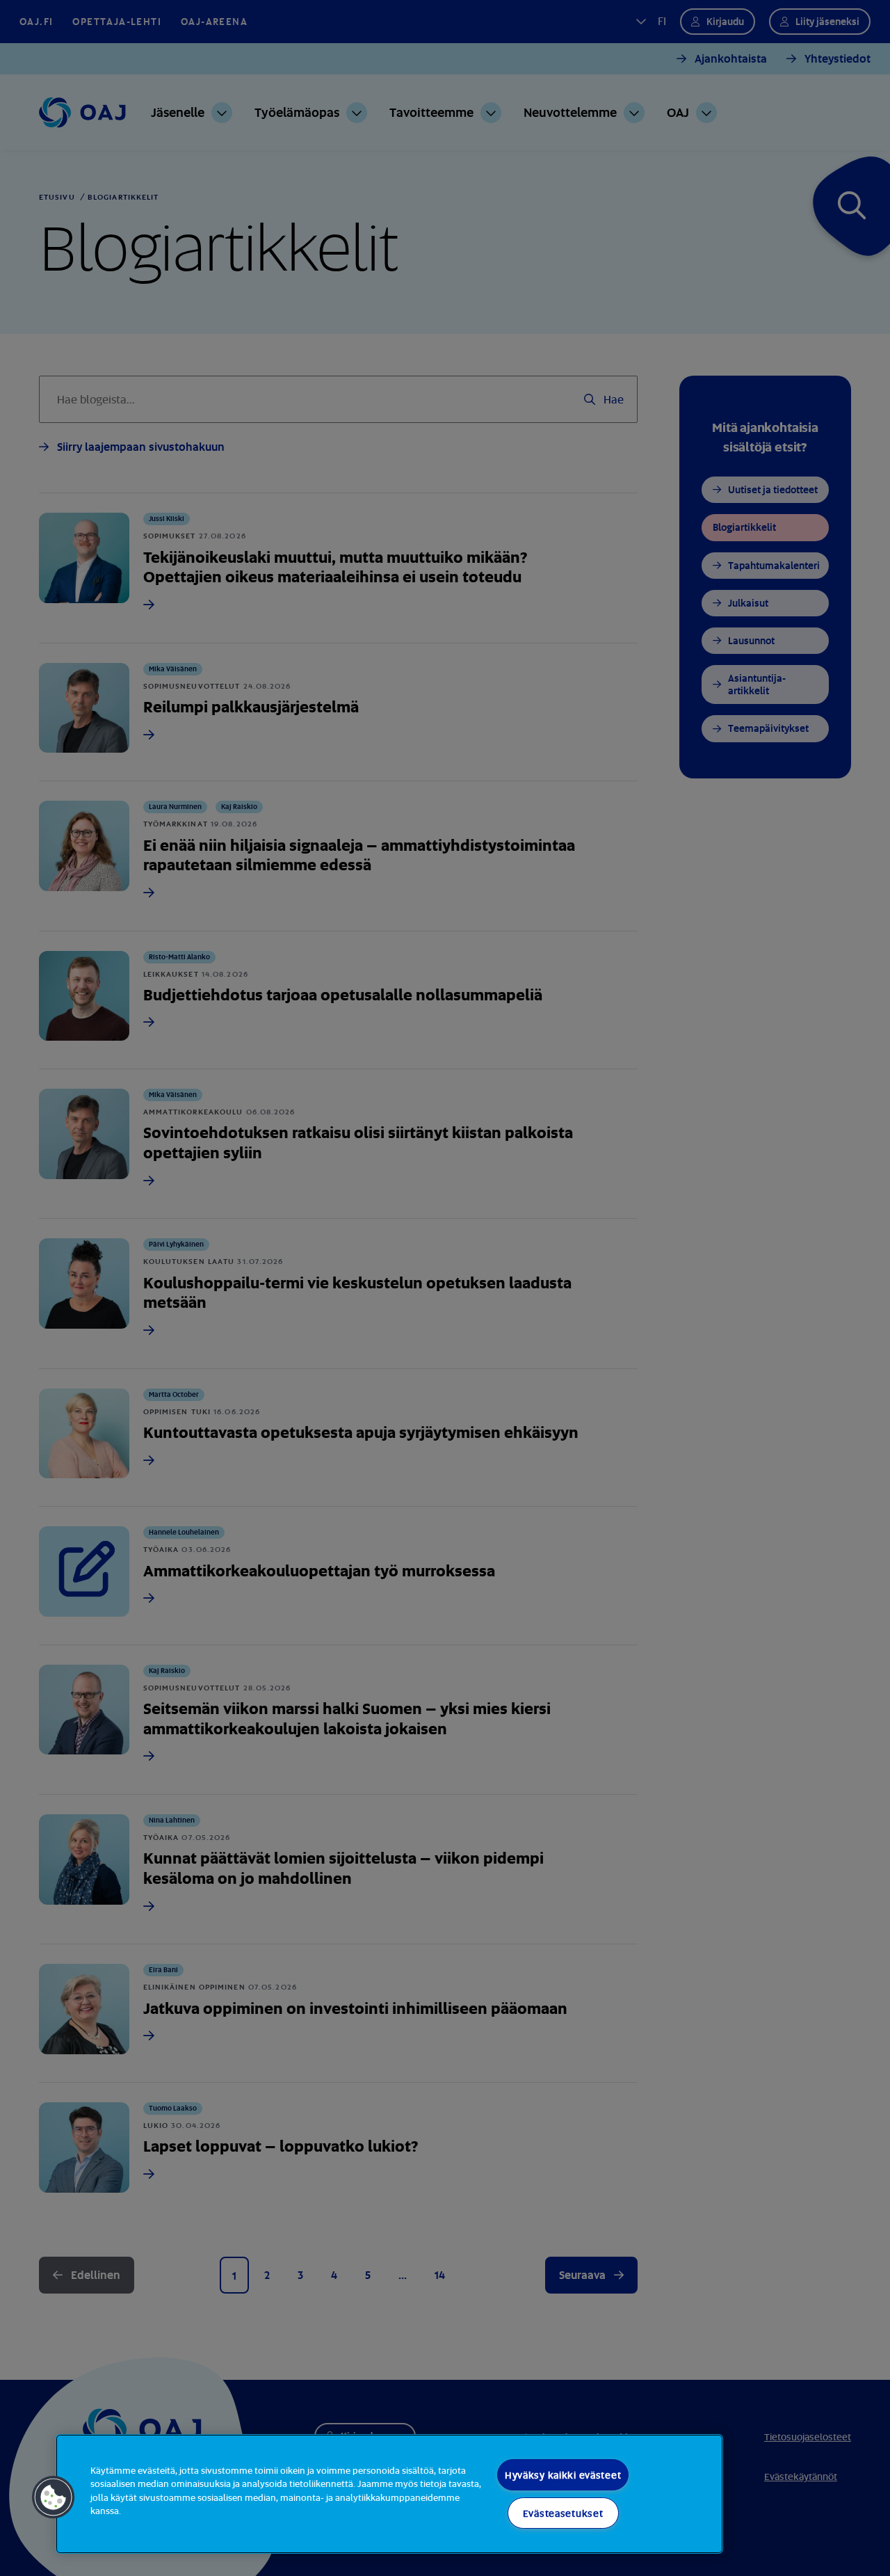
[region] (389, 2494)
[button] (54, 2497)
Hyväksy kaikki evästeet (563, 2475)
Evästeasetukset (563, 2513)
